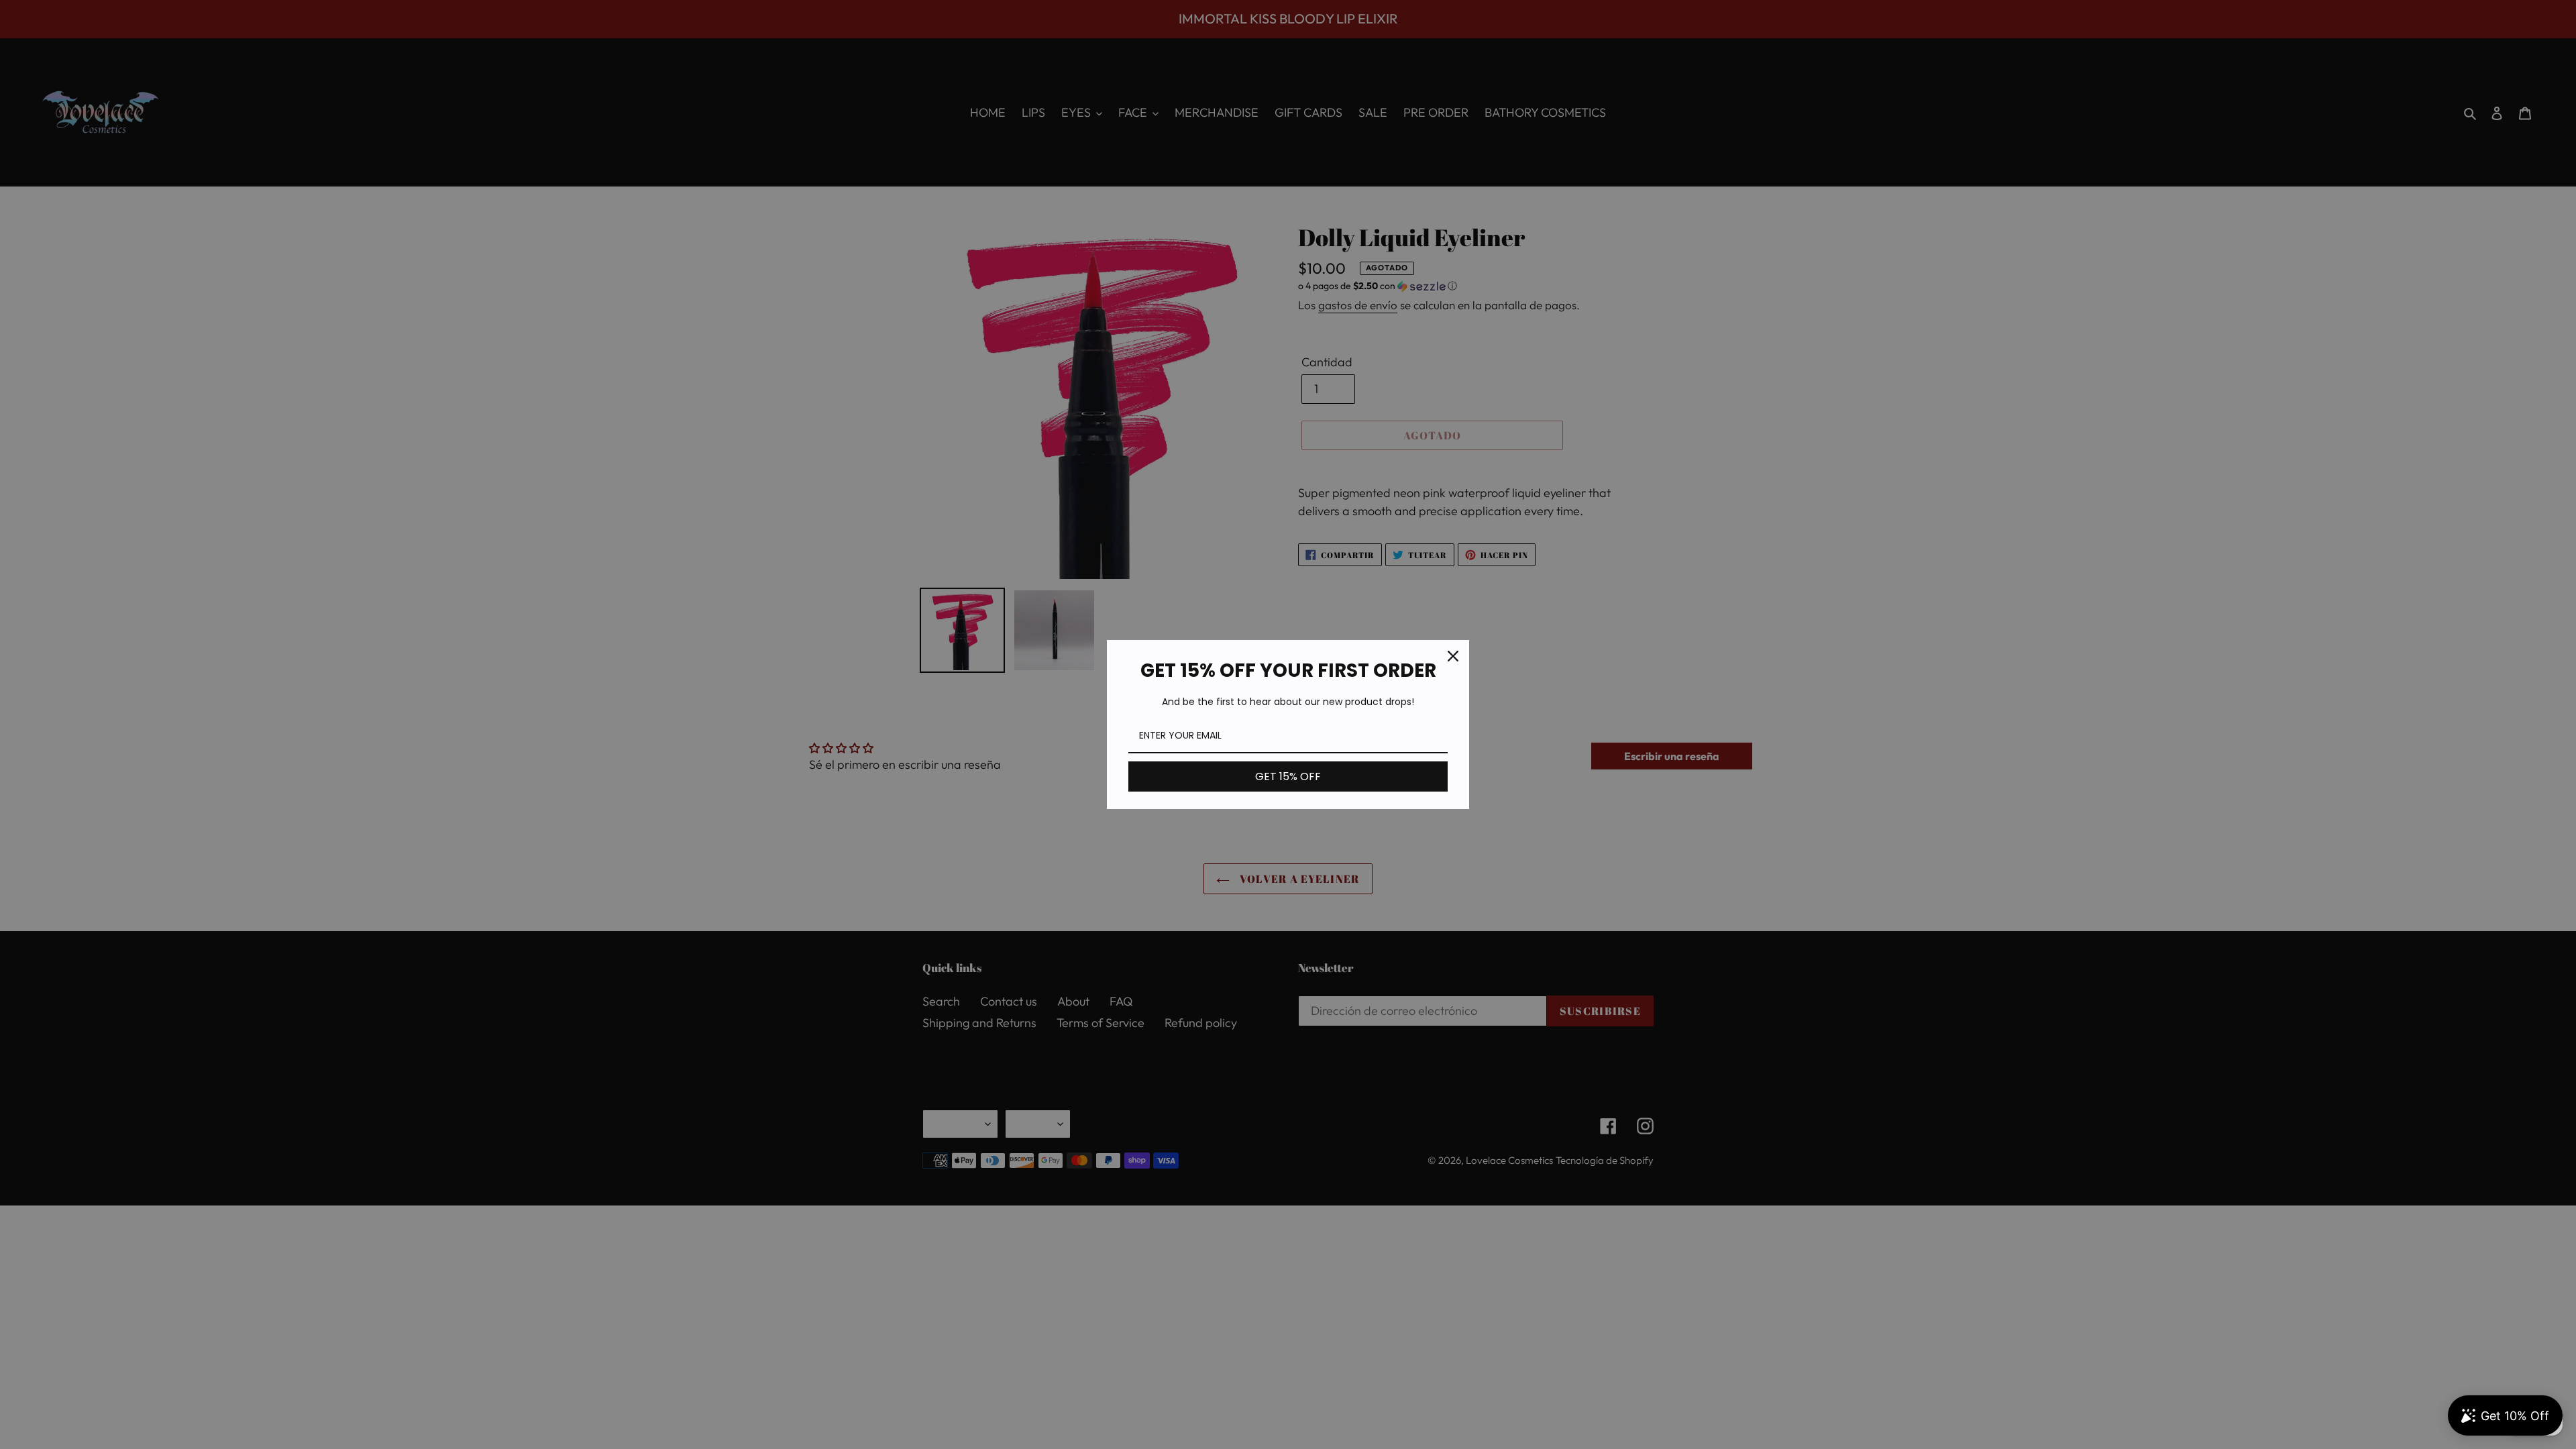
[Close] (1453, 656)
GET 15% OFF (1288, 776)
